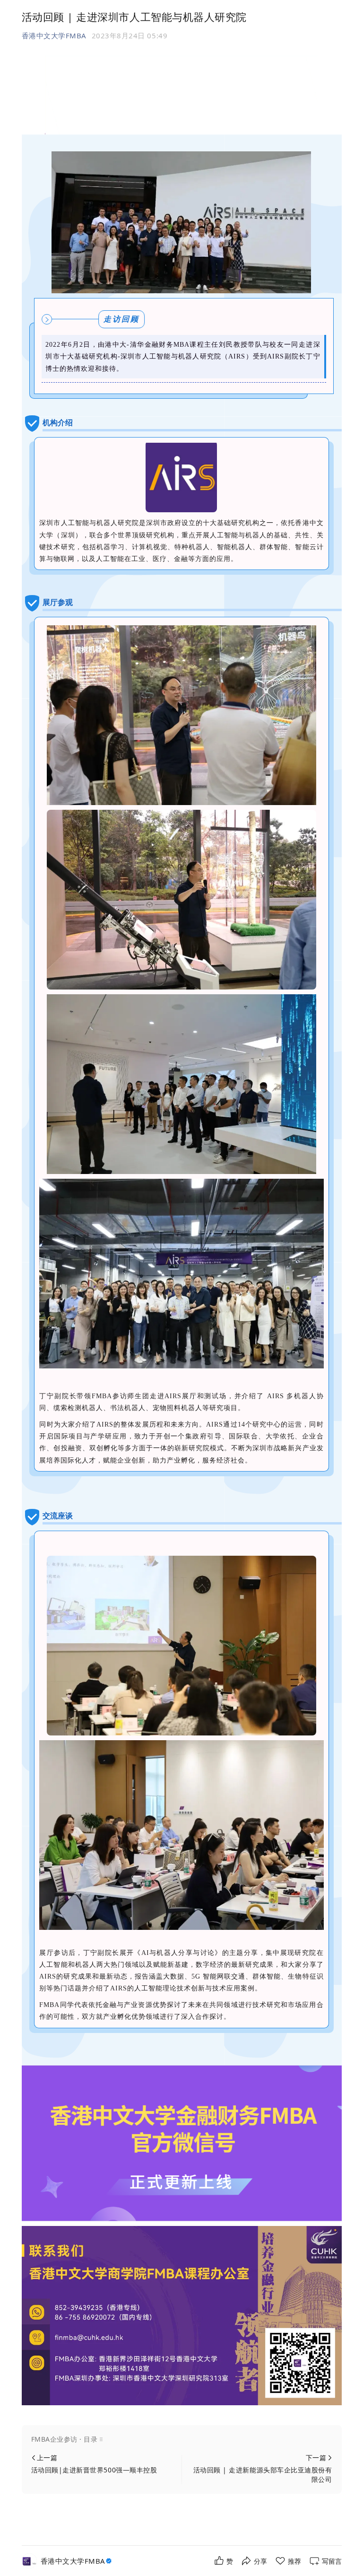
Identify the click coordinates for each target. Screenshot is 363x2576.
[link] (77, 2561)
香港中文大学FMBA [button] (54, 35)
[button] (182, 2439)
